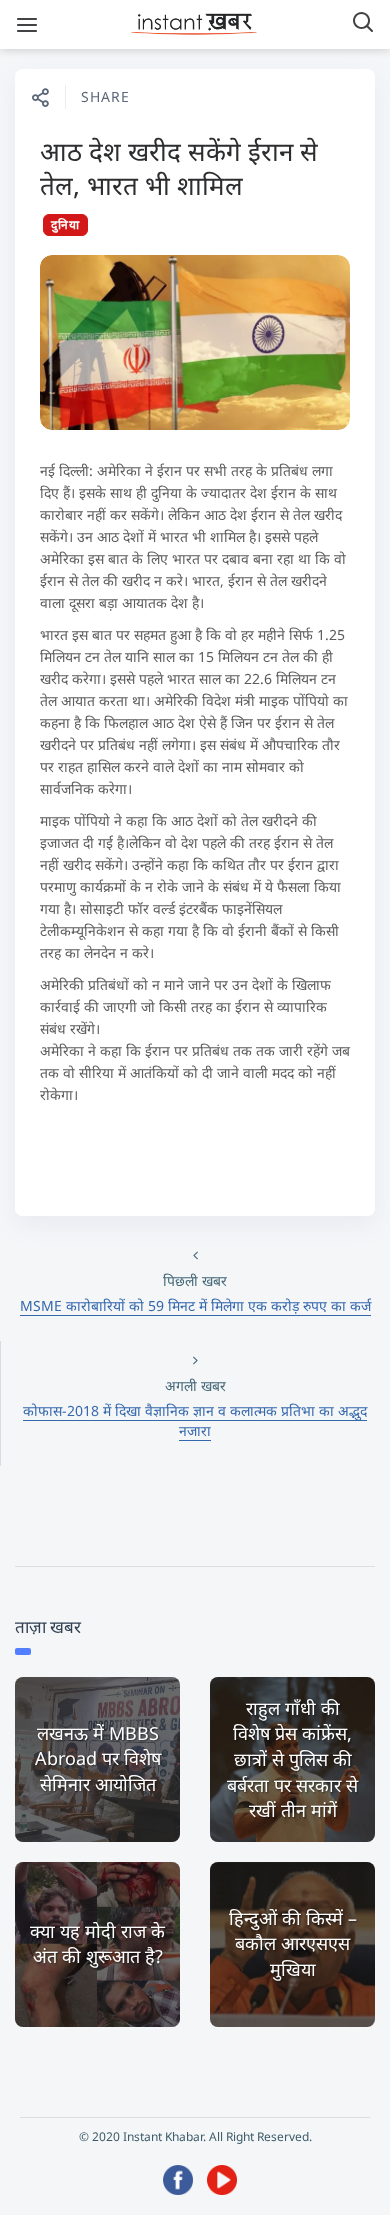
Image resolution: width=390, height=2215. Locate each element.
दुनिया (65, 224)
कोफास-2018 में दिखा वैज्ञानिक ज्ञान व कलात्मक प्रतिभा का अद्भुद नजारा (195, 1420)
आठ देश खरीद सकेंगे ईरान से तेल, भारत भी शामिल (179, 168)
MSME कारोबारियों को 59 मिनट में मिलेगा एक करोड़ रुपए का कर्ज (195, 1305)
